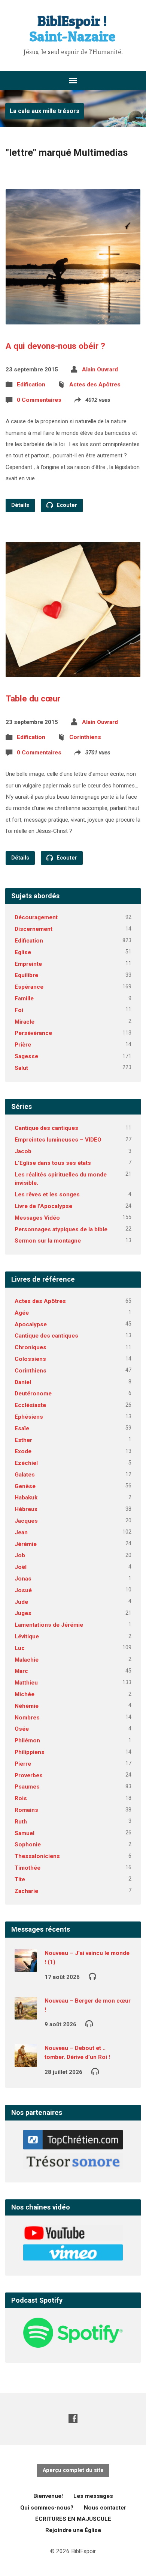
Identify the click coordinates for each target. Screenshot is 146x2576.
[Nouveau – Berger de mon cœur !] (26, 2014)
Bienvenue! (48, 2496)
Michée (25, 1694)
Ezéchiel (26, 1463)
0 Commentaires (39, 400)
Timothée (28, 1868)
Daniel (23, 1382)
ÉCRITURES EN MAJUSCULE (73, 2519)
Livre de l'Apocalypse (43, 1206)
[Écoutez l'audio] (92, 1976)
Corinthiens (85, 737)
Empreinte (28, 964)
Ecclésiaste (30, 1405)
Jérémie (26, 1544)
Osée (22, 1729)
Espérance (29, 987)
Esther (23, 1440)
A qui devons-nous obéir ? (55, 346)
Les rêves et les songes (47, 1194)
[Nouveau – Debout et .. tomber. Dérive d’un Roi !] (26, 2062)
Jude (21, 1602)
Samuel (25, 1833)
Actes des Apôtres (95, 385)
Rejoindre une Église (73, 2530)
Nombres (27, 1718)
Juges (23, 1613)
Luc (20, 1648)
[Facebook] (73, 2418)
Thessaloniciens (37, 1856)
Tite (20, 1879)
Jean (21, 1532)
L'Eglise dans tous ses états (53, 1163)
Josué (23, 1590)
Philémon (27, 1740)
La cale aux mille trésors (45, 111)
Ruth (21, 1822)
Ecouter (66, 505)
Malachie (27, 1660)
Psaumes (27, 1787)
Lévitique (27, 1636)
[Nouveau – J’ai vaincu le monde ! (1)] (26, 1967)
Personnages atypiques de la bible (61, 1229)
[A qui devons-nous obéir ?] (73, 319)
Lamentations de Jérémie (49, 1625)
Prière (23, 1045)
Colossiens (30, 1359)
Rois (21, 1798)
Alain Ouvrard (100, 370)
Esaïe (22, 1428)
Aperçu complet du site (73, 2470)
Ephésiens (29, 1417)
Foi (19, 1010)
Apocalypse (31, 1324)
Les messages (93, 2496)
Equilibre (26, 975)
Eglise (23, 952)
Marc (21, 1671)
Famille (24, 998)
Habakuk (26, 1498)
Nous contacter (105, 2508)
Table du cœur (33, 698)
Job (20, 1555)
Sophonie (28, 1845)
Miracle (25, 1022)
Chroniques (31, 1347)
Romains (26, 1810)
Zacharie (26, 1891)
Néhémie (27, 1706)
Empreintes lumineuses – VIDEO (58, 1140)
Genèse (25, 1486)
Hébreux (26, 1509)
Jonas (23, 1579)
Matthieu (26, 1683)
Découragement (36, 917)
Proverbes (29, 1775)
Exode (23, 1451)
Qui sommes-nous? (47, 2508)
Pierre (23, 1764)
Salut (21, 1068)
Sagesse (26, 1056)
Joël (21, 1567)
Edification (31, 385)
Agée (22, 1313)
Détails (20, 505)
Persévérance (33, 1033)
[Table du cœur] (73, 671)
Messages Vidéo (37, 1218)
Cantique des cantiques (46, 1128)
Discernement (34, 929)
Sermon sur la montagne (48, 1241)
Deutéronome (33, 1394)
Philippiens (30, 1752)
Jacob (23, 1151)
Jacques (26, 1521)
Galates (25, 1475)
